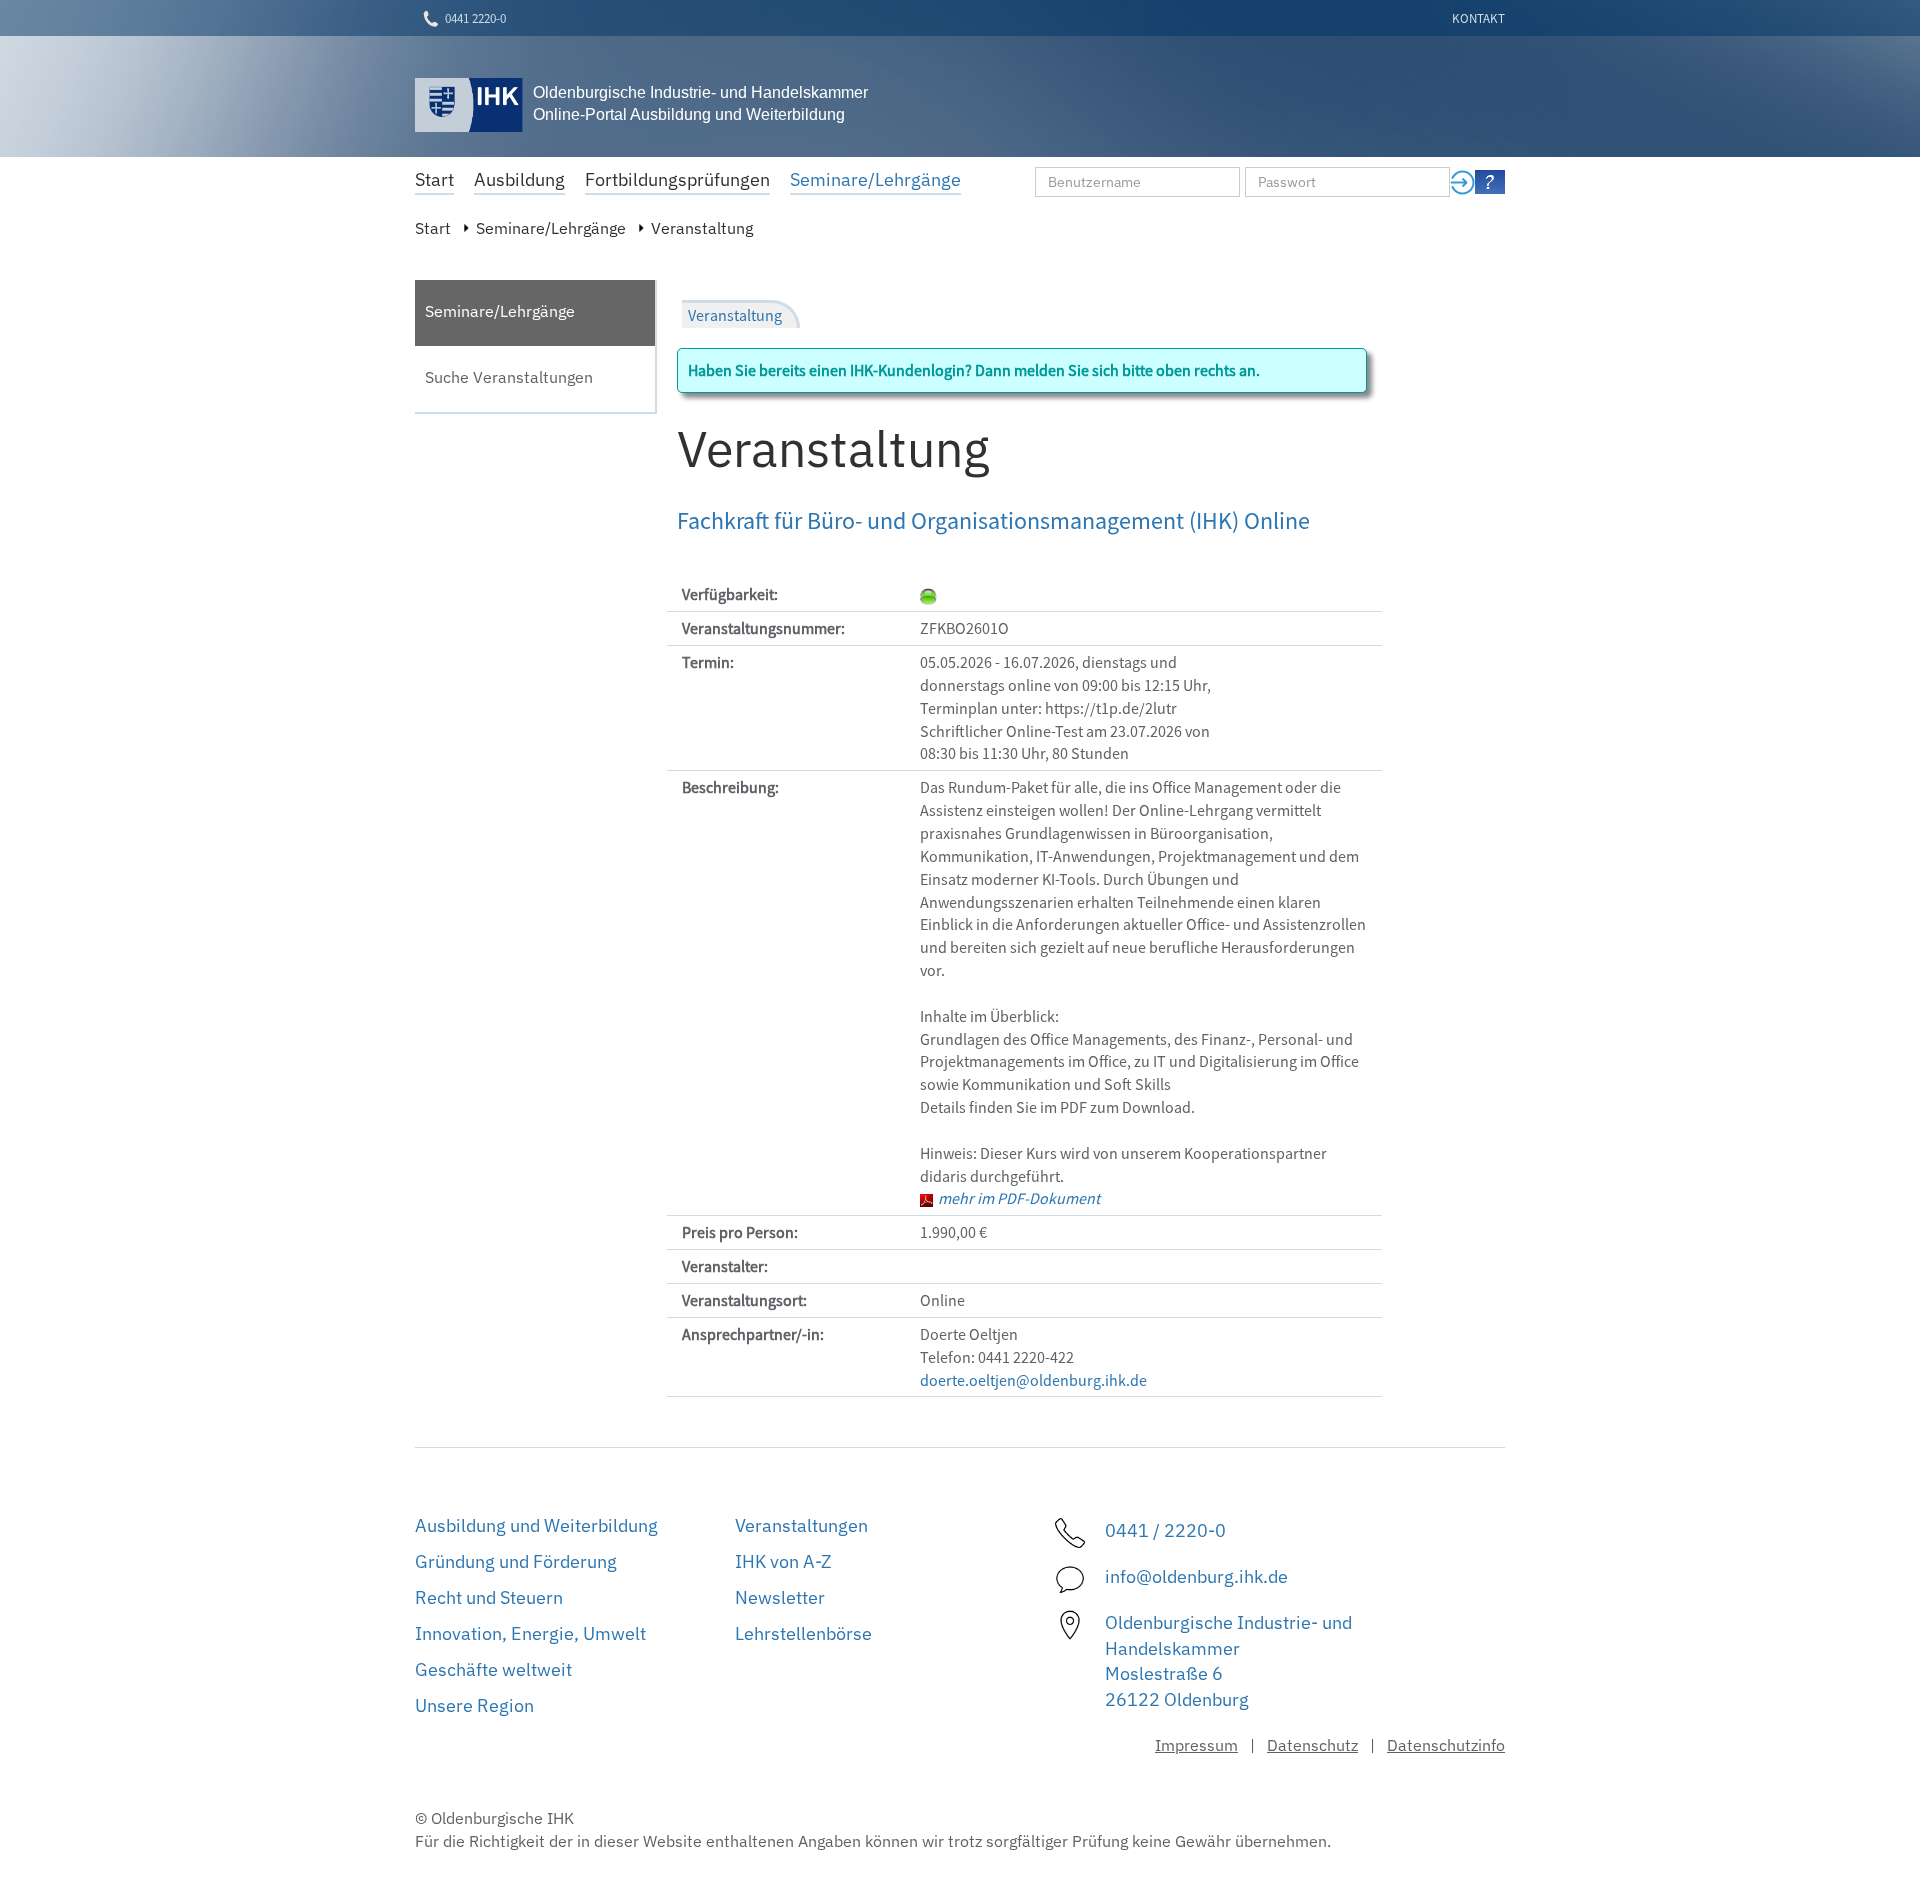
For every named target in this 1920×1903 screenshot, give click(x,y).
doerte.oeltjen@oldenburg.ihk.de (1033, 1380)
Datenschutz (1312, 1745)
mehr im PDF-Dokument (1019, 1198)
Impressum (1196, 1745)
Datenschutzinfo (1446, 1745)
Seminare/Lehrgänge (551, 228)
